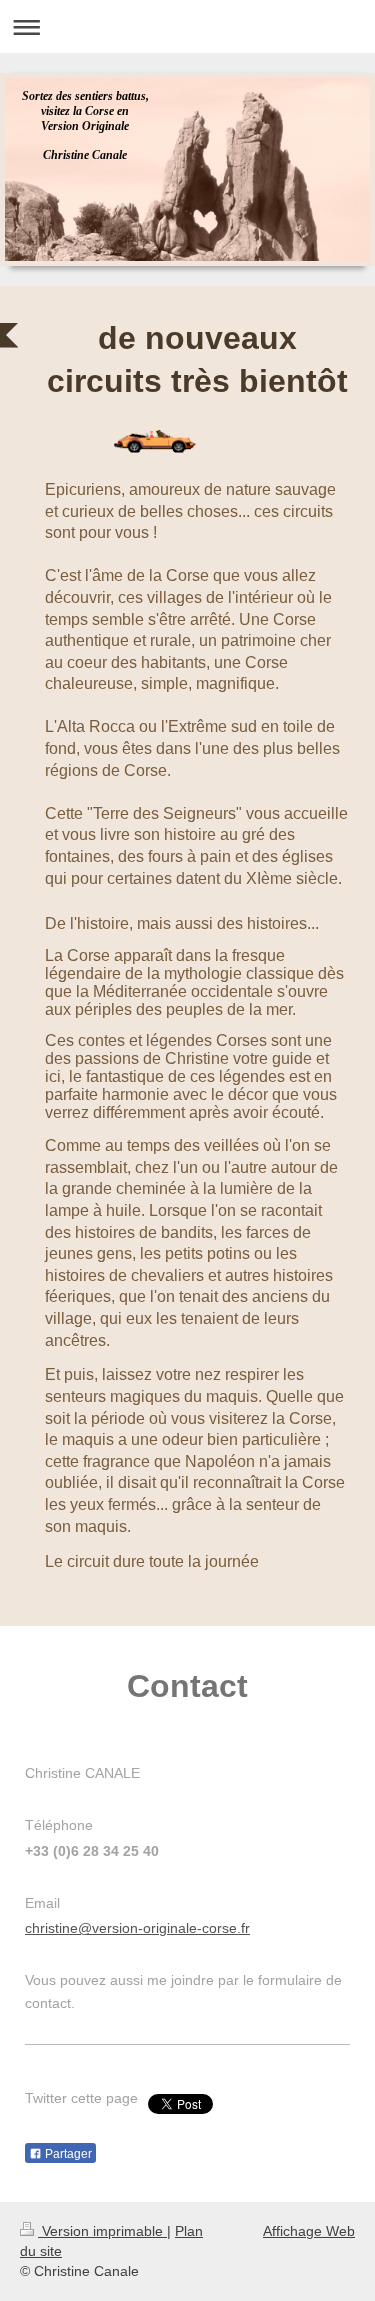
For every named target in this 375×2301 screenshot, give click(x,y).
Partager (67, 2154)
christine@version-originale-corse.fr (137, 1928)
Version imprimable (102, 2231)
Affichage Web (309, 2231)
